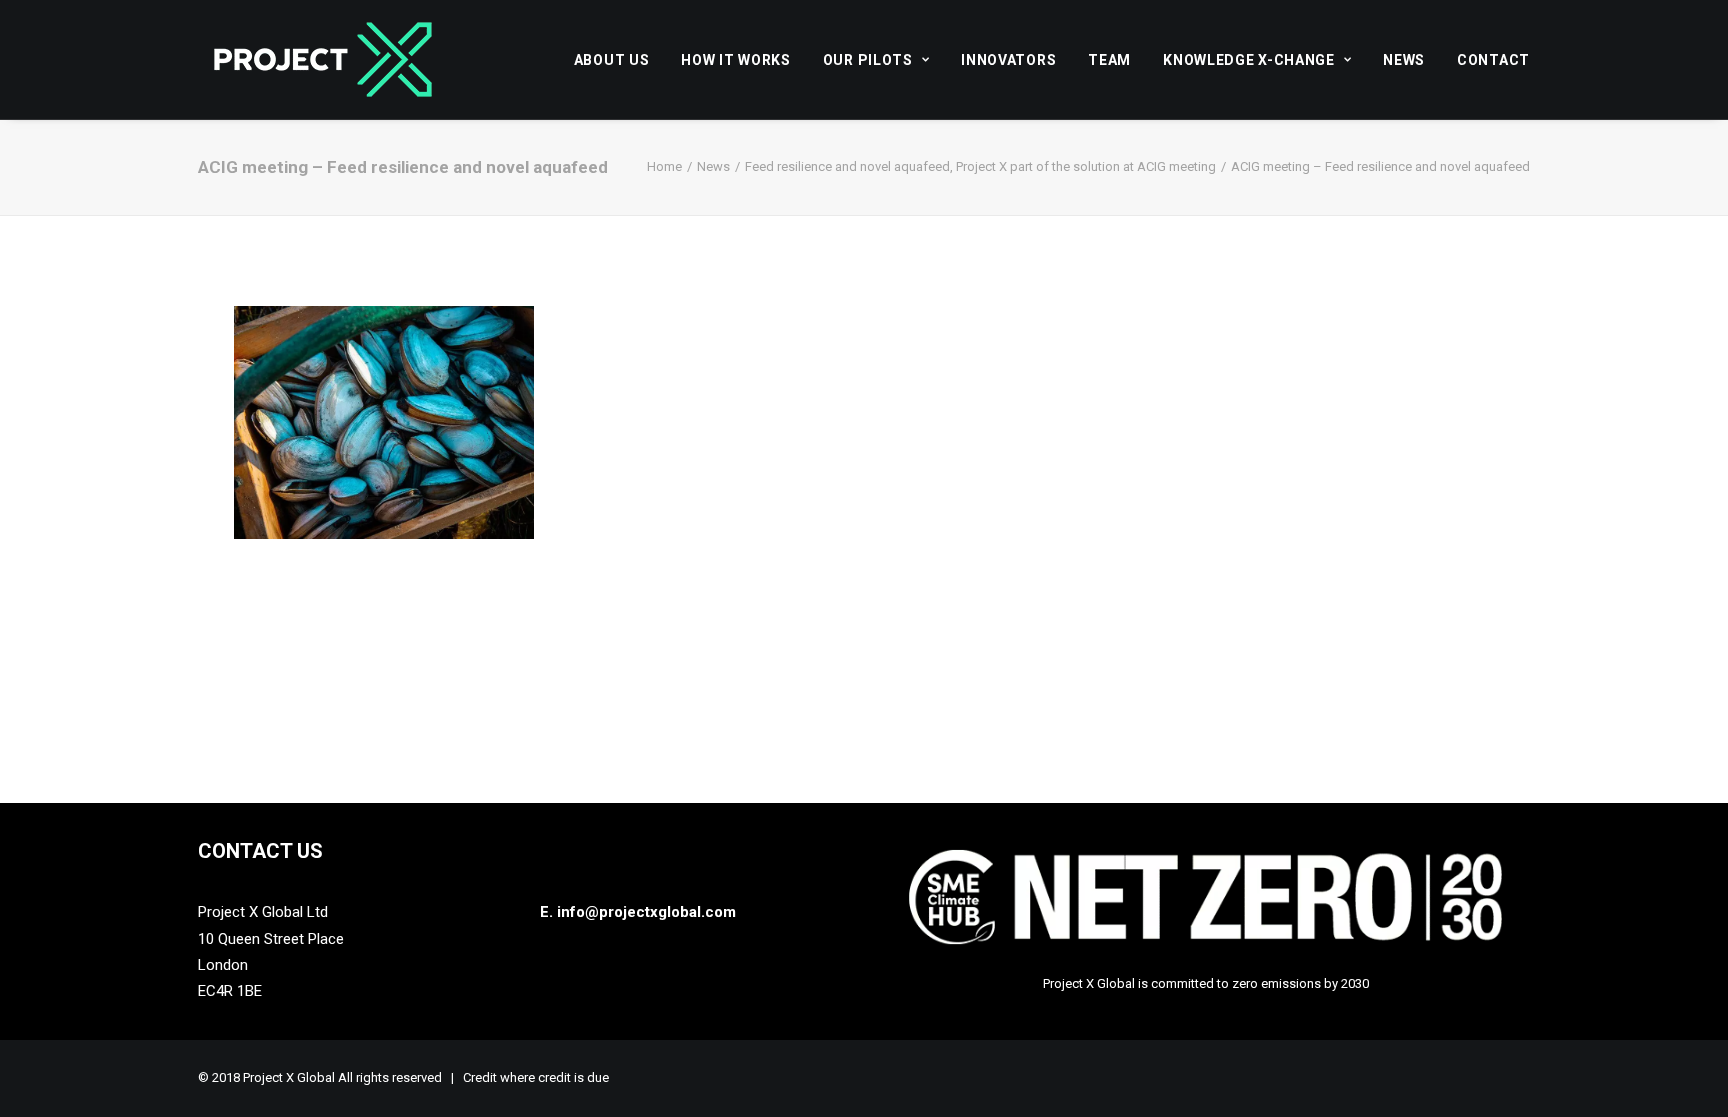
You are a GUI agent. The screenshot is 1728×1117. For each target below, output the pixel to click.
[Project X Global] (323, 59)
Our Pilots (868, 60)
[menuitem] (619, 59)
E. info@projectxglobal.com (638, 912)
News (1404, 60)
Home (664, 166)
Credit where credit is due (536, 1077)
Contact (1493, 60)
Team (1109, 60)
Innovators (1008, 60)
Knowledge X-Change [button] (1249, 60)
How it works (735, 60)
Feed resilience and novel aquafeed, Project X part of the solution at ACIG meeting (980, 166)
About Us (612, 60)
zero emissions (1276, 983)
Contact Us (260, 851)
